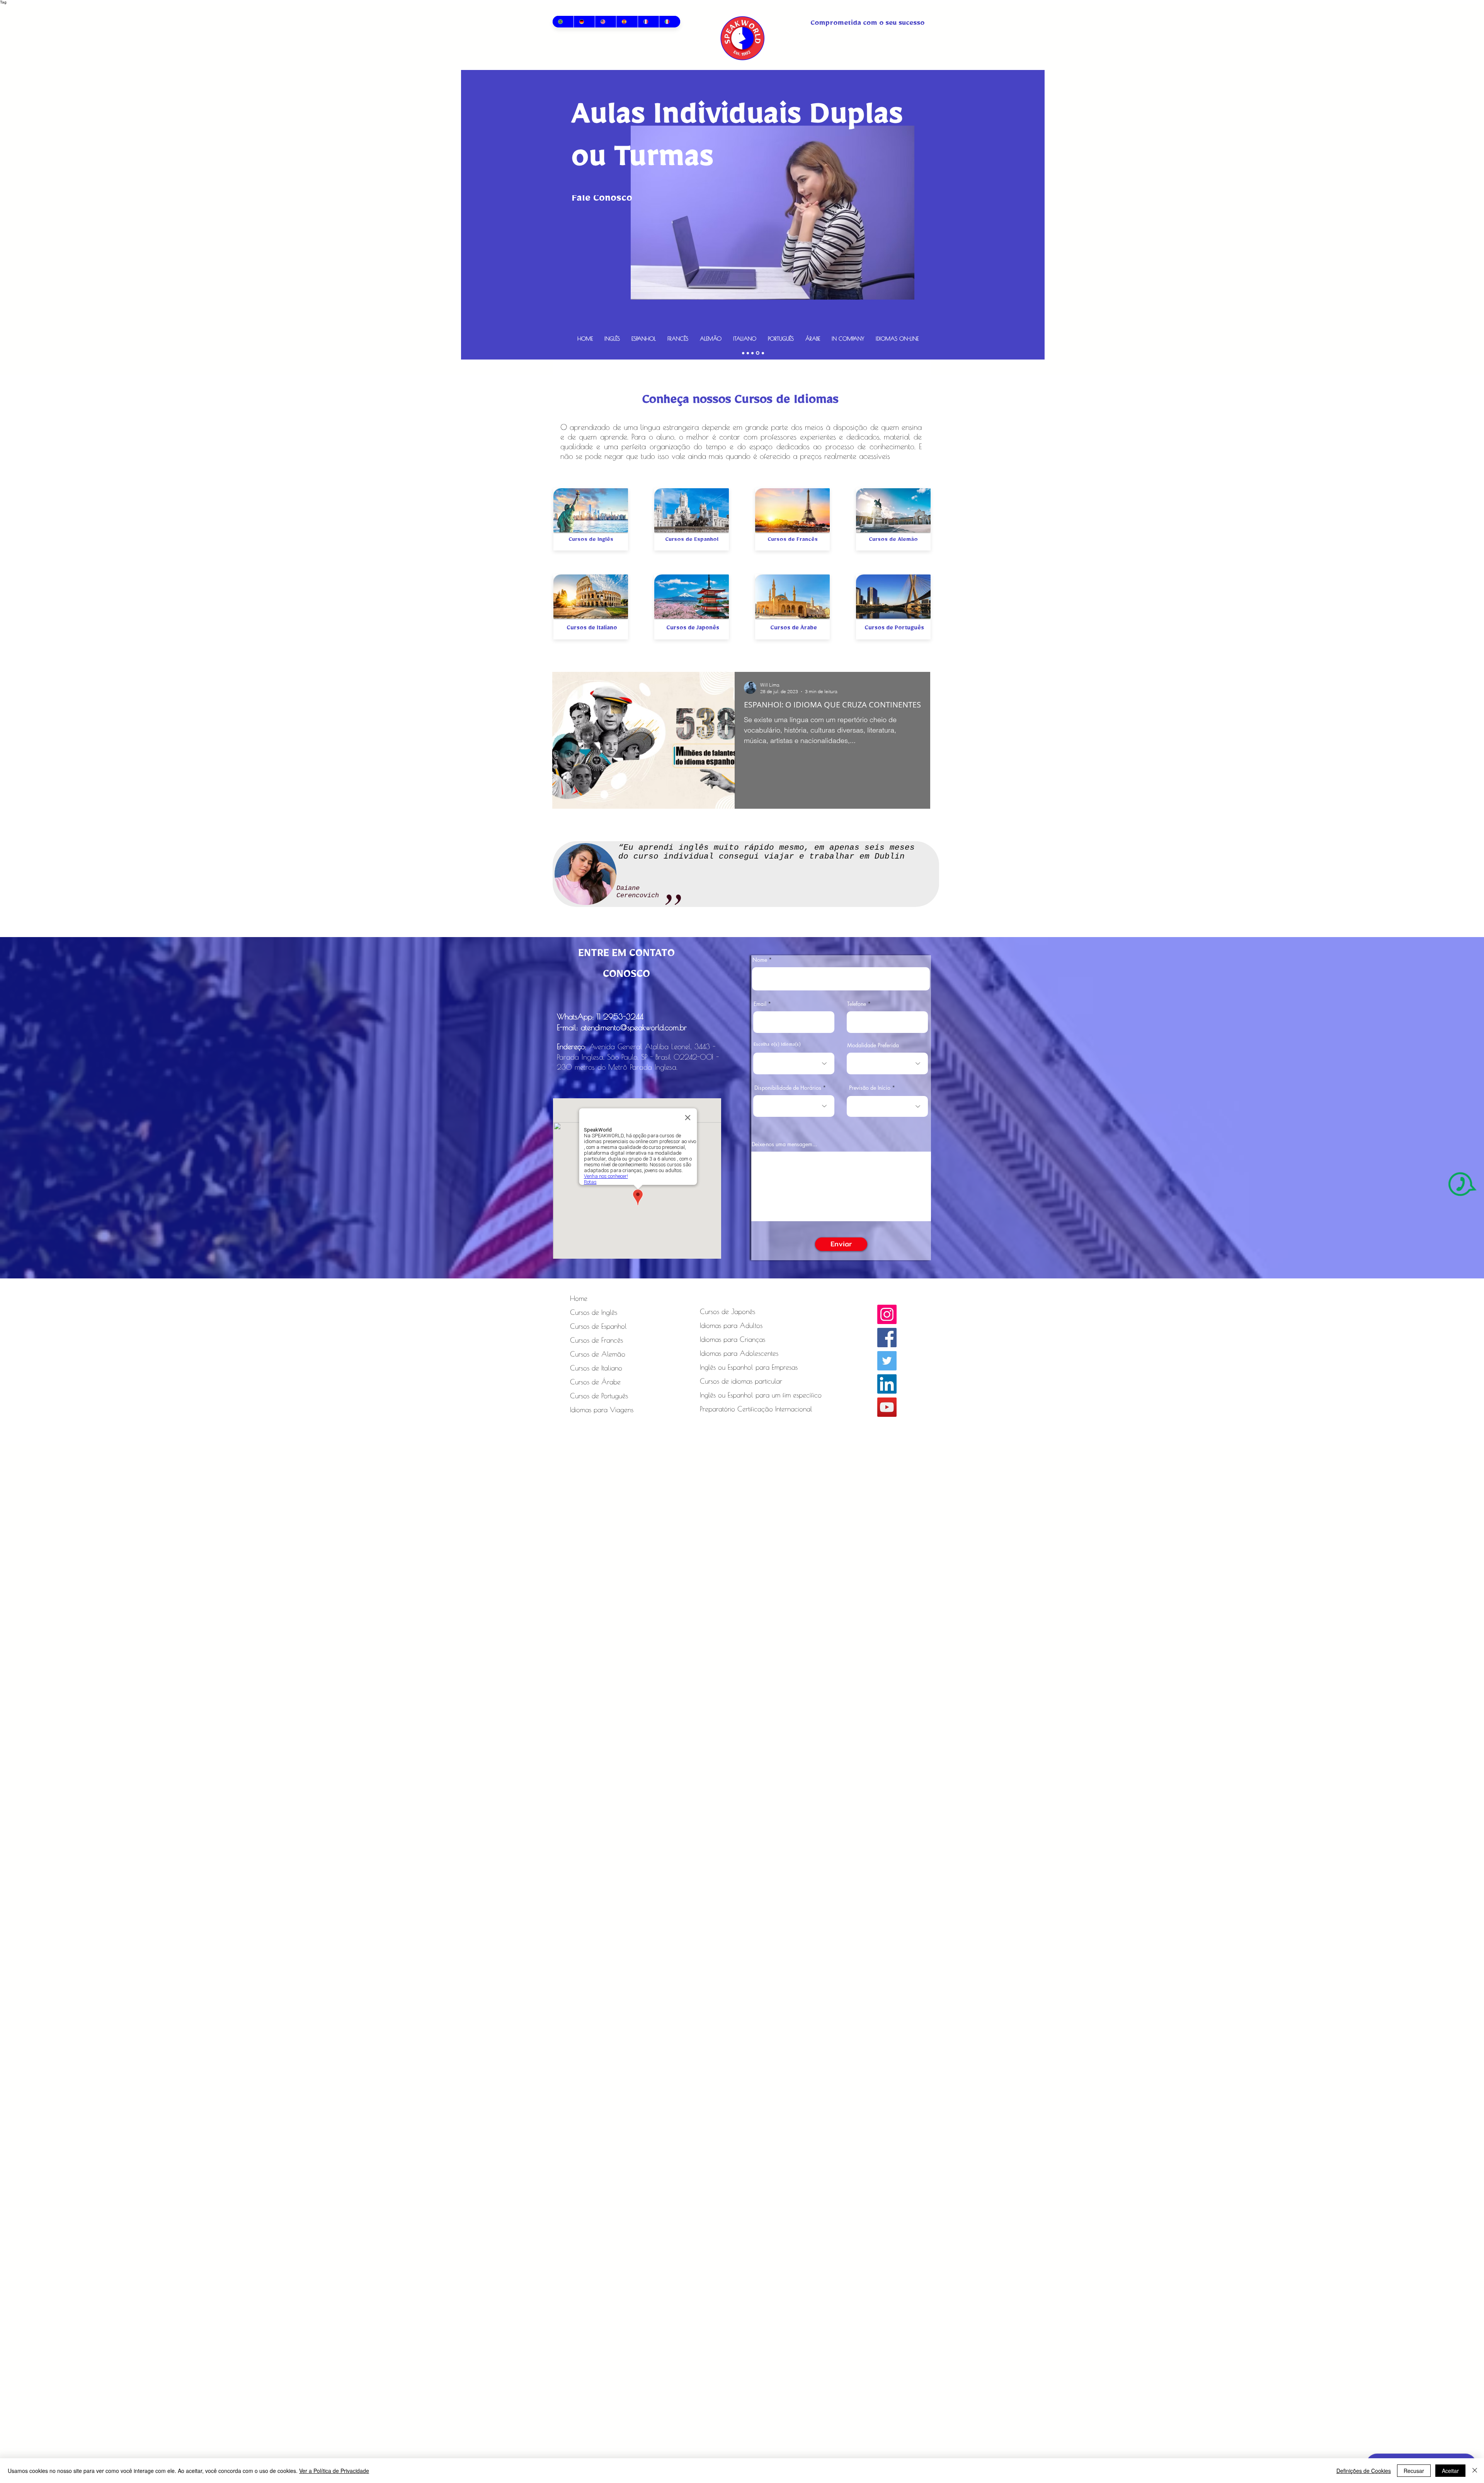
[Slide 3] (763, 353)
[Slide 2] (749, 353)
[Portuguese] (563, 22)
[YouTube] (887, 1407)
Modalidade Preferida (873, 1045)
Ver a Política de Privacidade (334, 2471)
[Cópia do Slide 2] (744, 353)
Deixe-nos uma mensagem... (784, 1144)
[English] (605, 22)
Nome (760, 960)
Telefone (857, 1004)
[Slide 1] (758, 353)
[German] (584, 22)
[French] (648, 22)
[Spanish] (627, 22)
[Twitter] (887, 1361)
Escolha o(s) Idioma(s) (777, 1045)
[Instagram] (887, 1314)
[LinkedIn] (887, 1384)
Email (760, 1004)
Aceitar (1450, 2471)
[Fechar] (1475, 2471)
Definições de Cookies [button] (1364, 2471)
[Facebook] (887, 1338)
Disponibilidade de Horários (788, 1088)
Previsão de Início (870, 1088)
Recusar (1414, 2471)
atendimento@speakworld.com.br (634, 1027)
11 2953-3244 (620, 1017)
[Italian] (670, 22)
